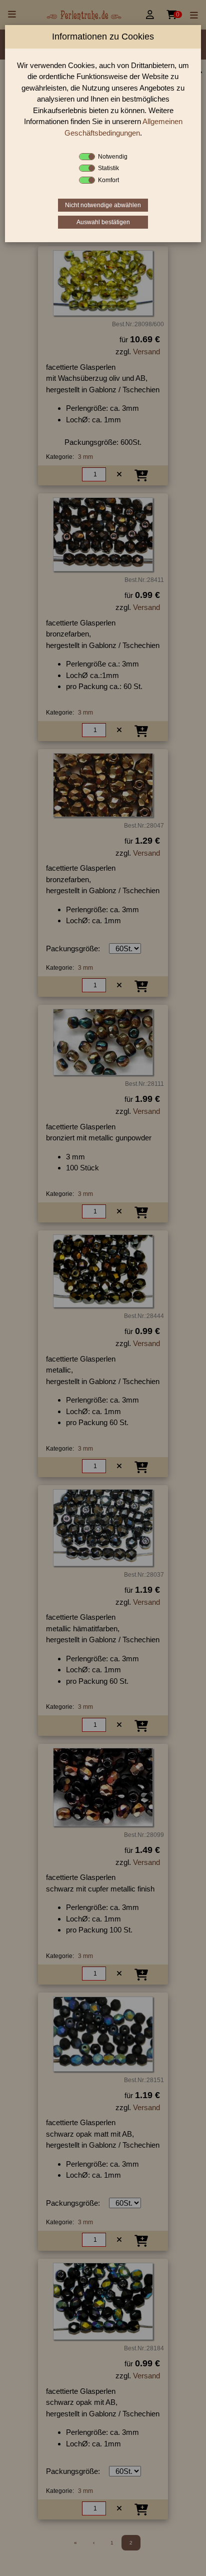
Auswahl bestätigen (103, 222)
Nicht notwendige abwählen (103, 205)
